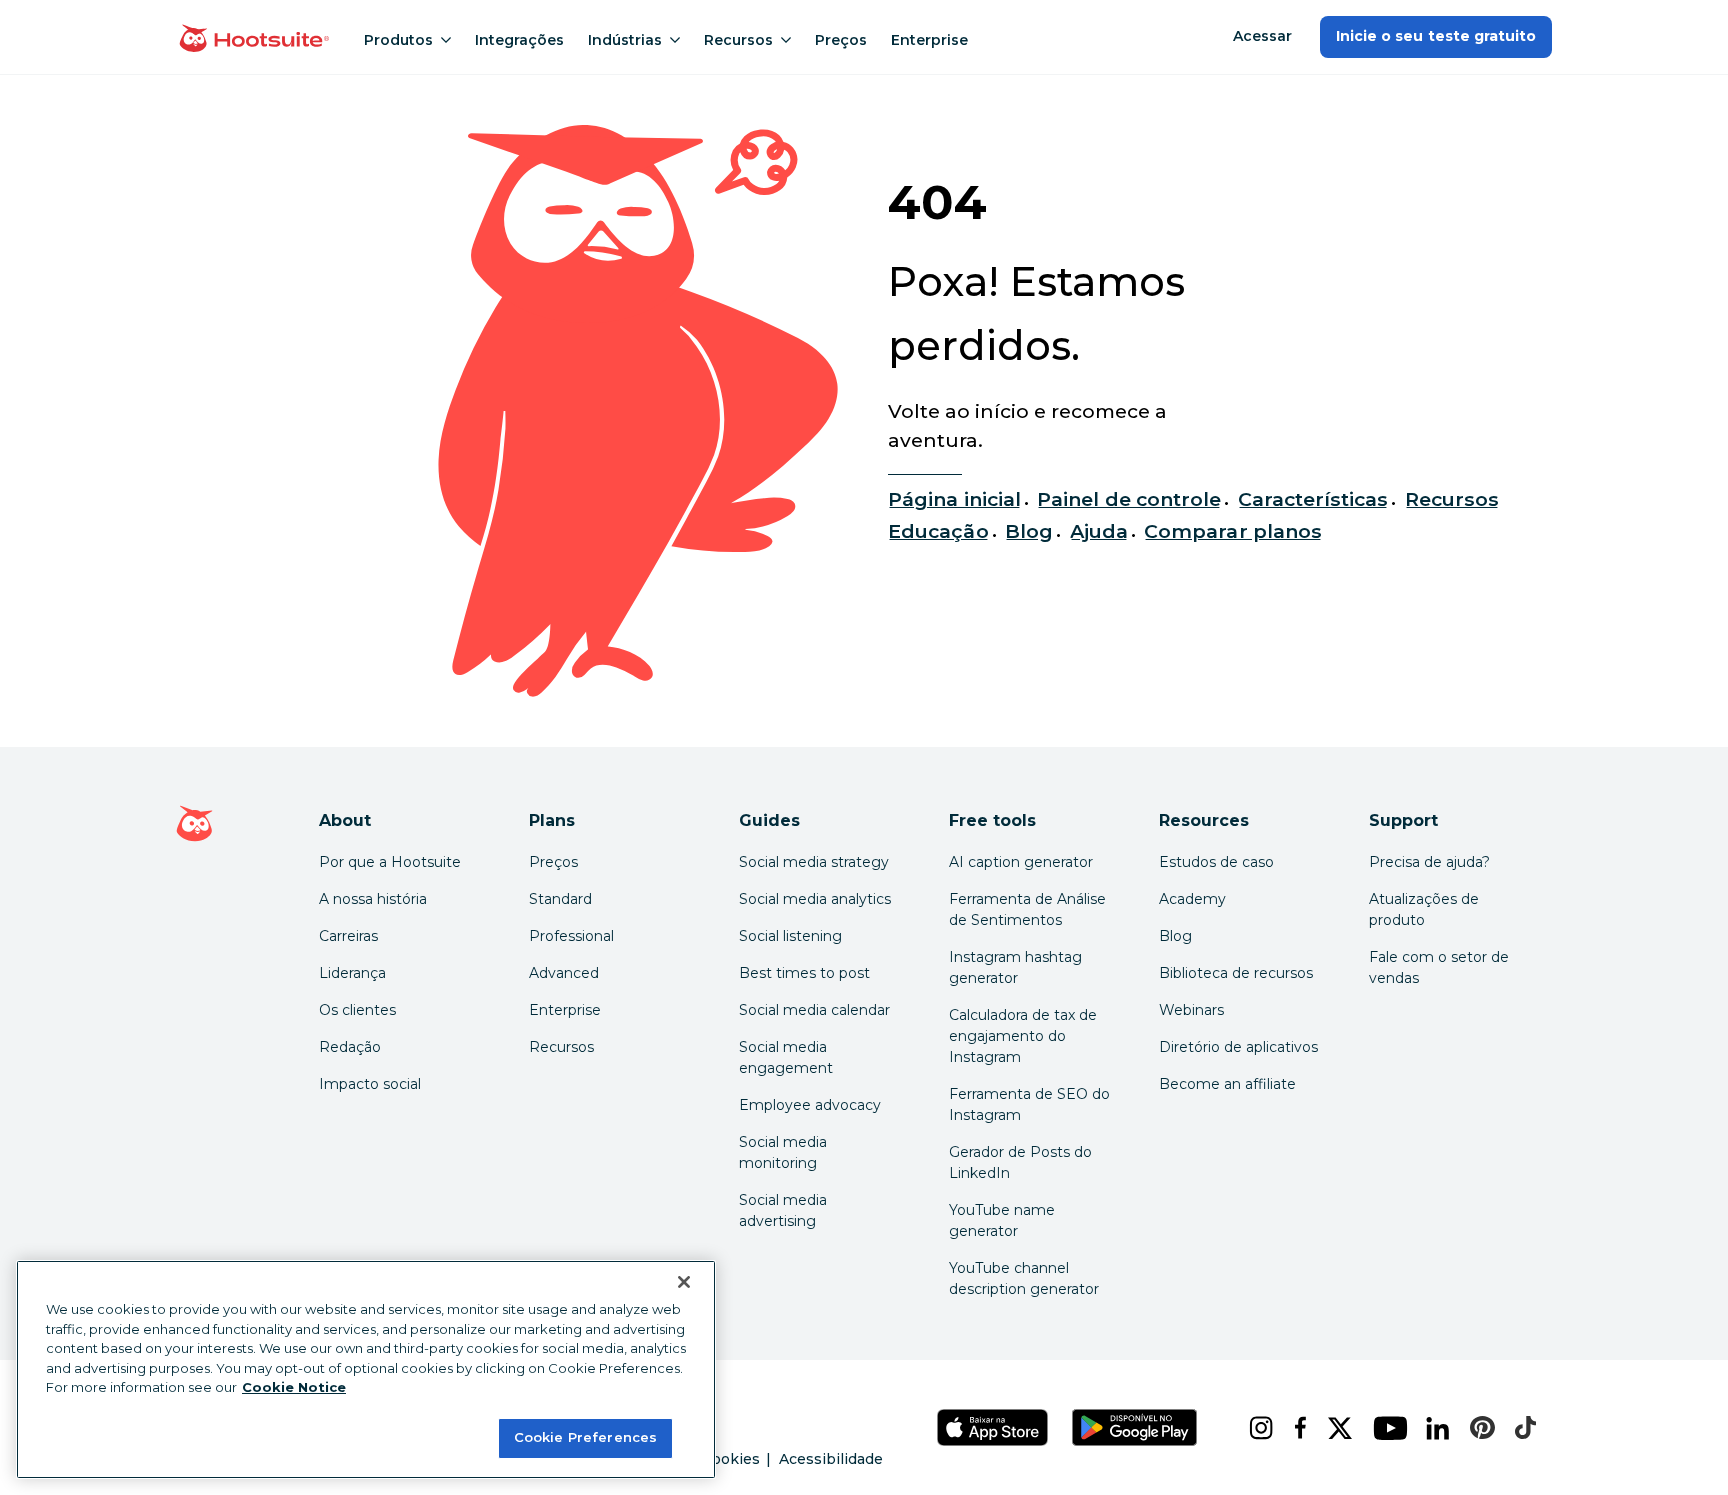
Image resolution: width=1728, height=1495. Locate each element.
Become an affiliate (1227, 1084)
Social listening (790, 936)
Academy (1192, 899)
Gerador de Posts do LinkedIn (1020, 1162)
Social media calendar (814, 1010)
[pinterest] (1476, 1428)
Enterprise (929, 40)
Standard (560, 899)
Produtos (398, 40)
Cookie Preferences (585, 1437)
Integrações (519, 40)
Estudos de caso (1216, 862)
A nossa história (373, 899)
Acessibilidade (831, 1459)
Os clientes (357, 1010)
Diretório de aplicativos (1238, 1047)
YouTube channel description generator (1024, 1278)
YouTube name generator (1002, 1220)
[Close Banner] (684, 1282)
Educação (938, 531)
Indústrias (625, 40)
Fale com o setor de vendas (1439, 967)
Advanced (564, 973)
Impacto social (370, 1084)
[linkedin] (1432, 1428)
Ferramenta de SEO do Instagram (1029, 1104)
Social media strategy (814, 862)
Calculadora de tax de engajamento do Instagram (1023, 1036)
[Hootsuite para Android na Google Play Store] (1135, 1427)
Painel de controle (1129, 499)
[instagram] (1255, 1428)
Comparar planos (1233, 531)
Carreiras (348, 936)
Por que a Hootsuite (390, 862)
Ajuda (1099, 531)
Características (1313, 499)
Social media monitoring (783, 1152)
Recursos (738, 40)
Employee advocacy (810, 1105)
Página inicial (954, 499)
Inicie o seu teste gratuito (1436, 36)
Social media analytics (815, 899)
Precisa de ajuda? (1429, 862)
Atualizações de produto (1424, 909)
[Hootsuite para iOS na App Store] (993, 1427)
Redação (350, 1047)
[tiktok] (1520, 1428)
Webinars (1191, 1010)
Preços (841, 40)
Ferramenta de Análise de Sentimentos (1027, 909)
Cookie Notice (294, 1387)
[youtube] (1384, 1428)
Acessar (1262, 36)
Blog (1029, 531)
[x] (1334, 1428)
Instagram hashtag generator (1015, 967)
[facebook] (1295, 1428)
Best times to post (804, 973)
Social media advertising (783, 1210)
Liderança (352, 973)
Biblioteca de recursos (1236, 973)
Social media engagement (786, 1057)
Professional (571, 936)
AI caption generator (1021, 862)
